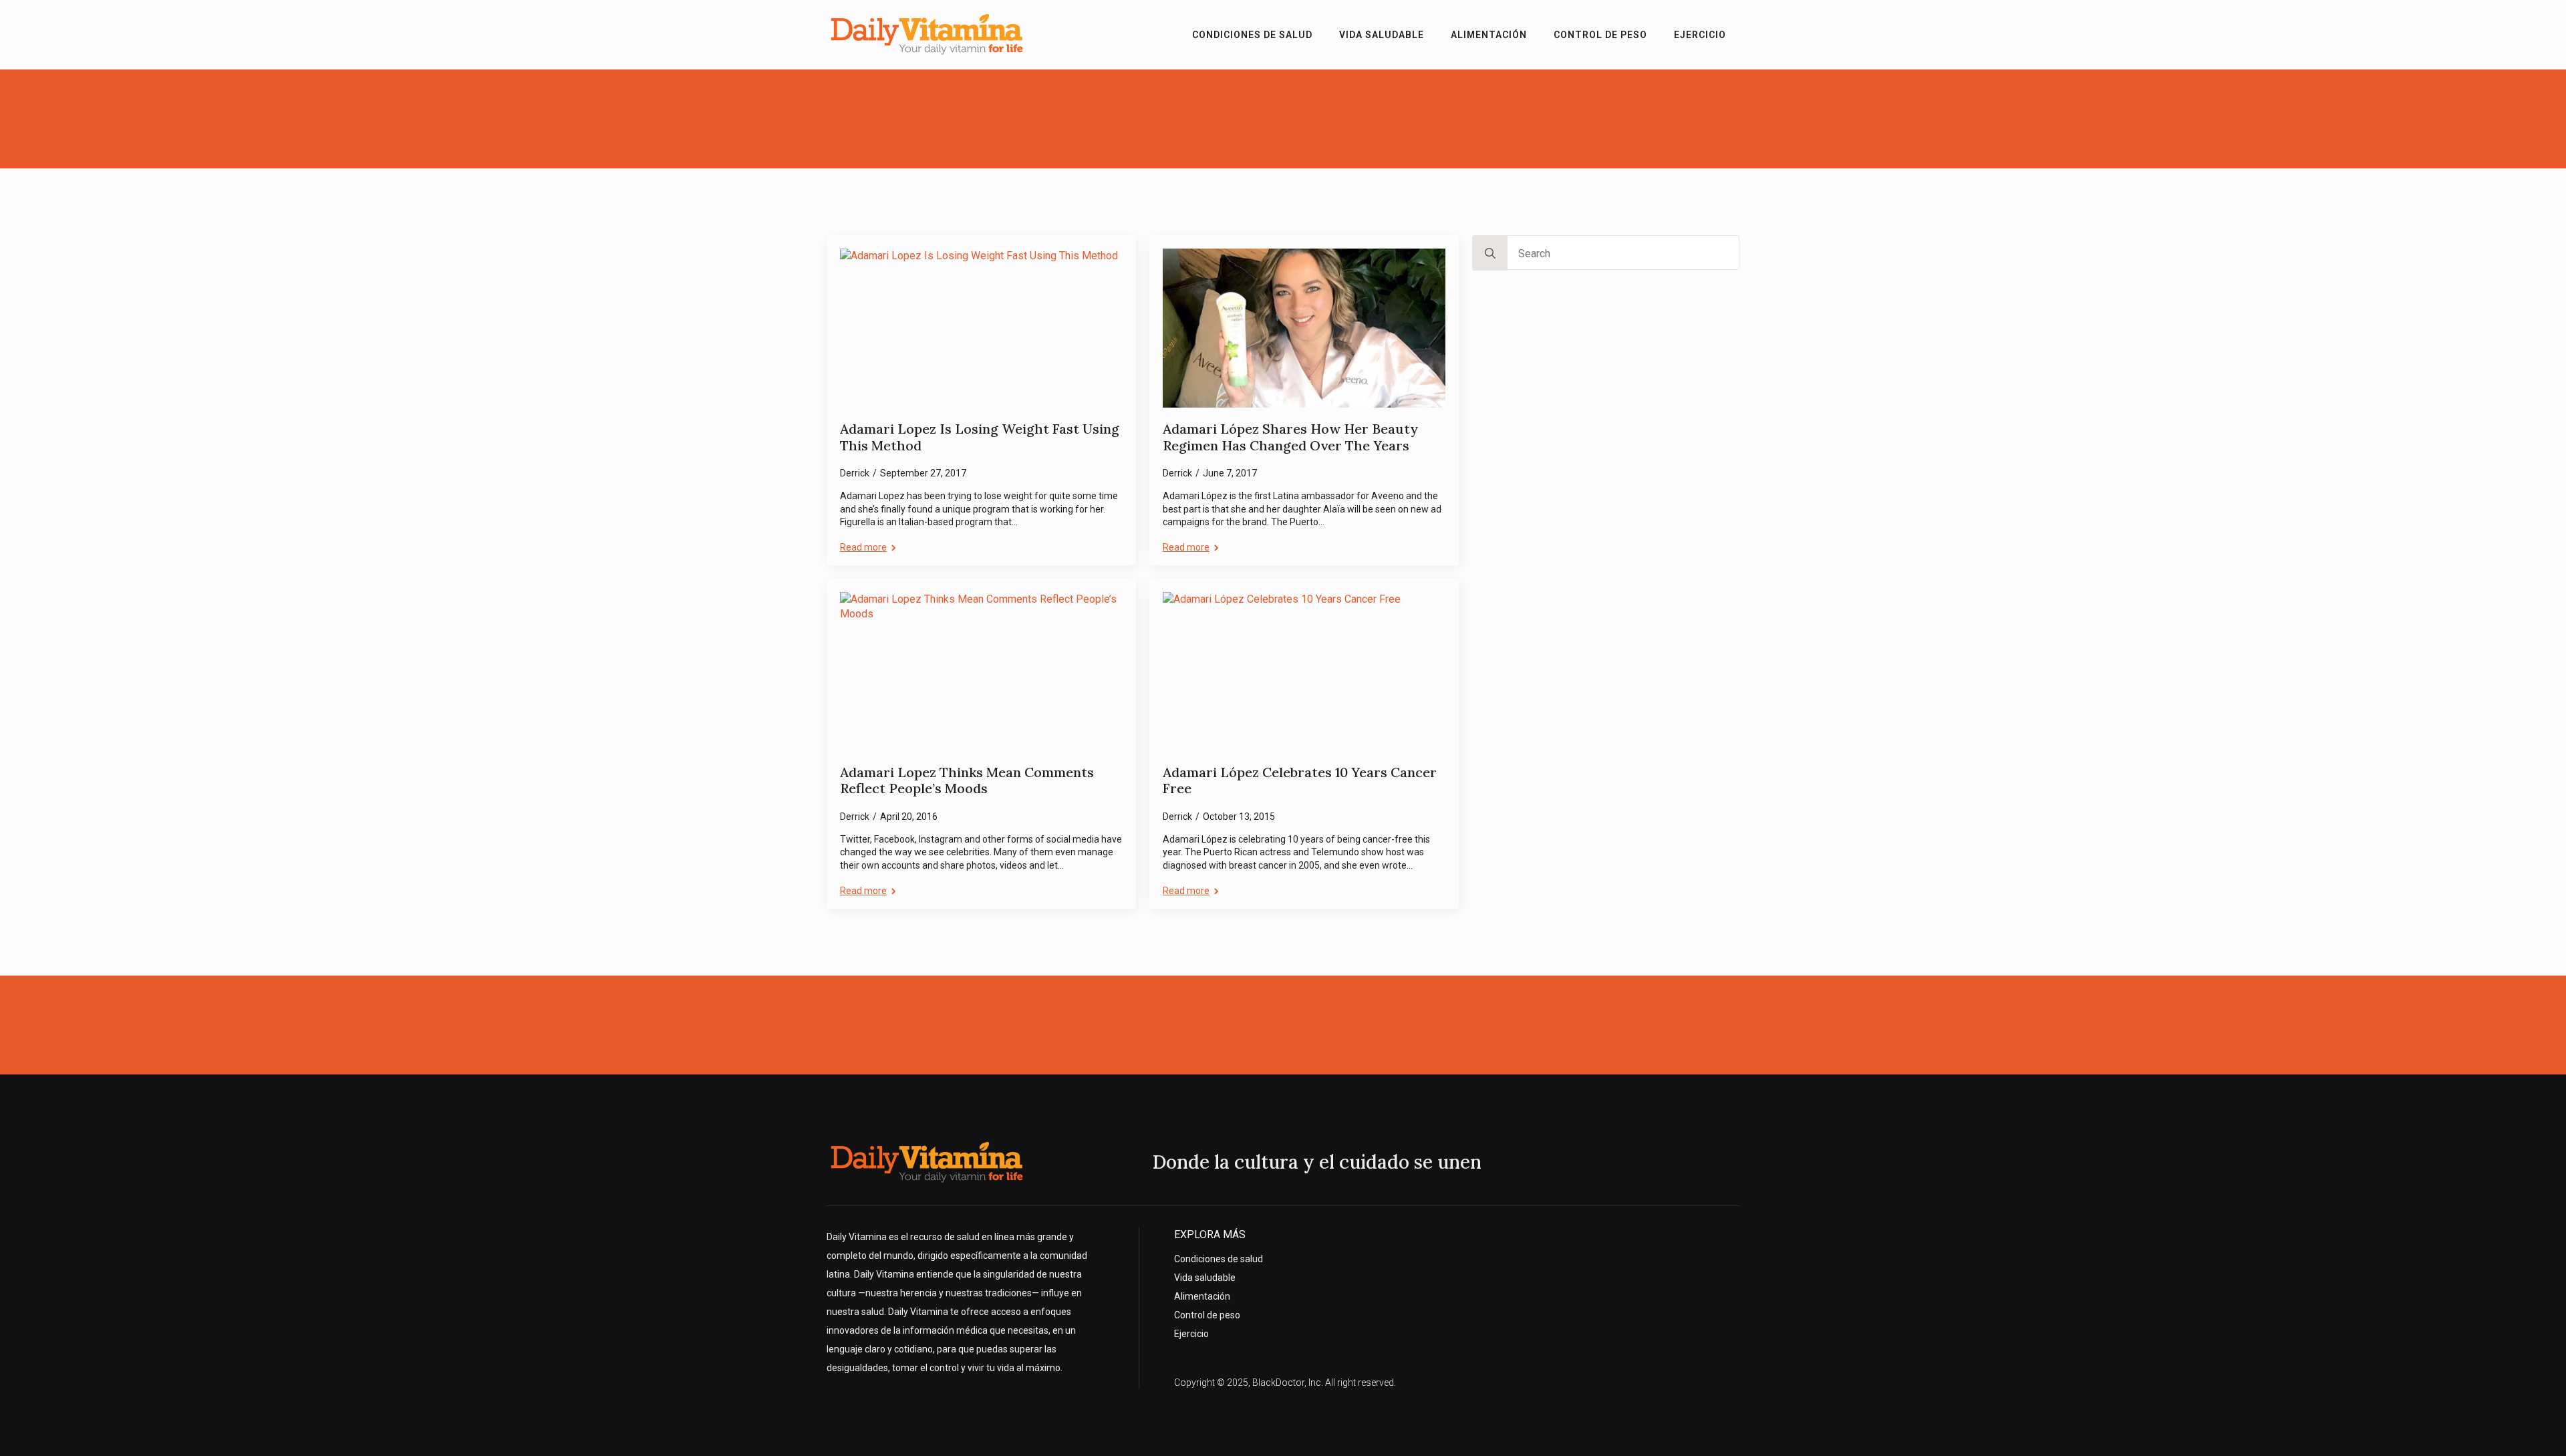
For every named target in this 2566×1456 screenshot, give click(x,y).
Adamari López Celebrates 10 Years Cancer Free (1300, 781)
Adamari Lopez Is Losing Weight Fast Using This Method (980, 437)
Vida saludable (1382, 35)
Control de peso (1600, 35)
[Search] (1490, 253)
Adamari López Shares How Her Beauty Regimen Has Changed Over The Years (1290, 437)
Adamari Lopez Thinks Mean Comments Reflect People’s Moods (967, 781)
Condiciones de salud (1252, 35)
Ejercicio (1700, 35)
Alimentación (1489, 35)
